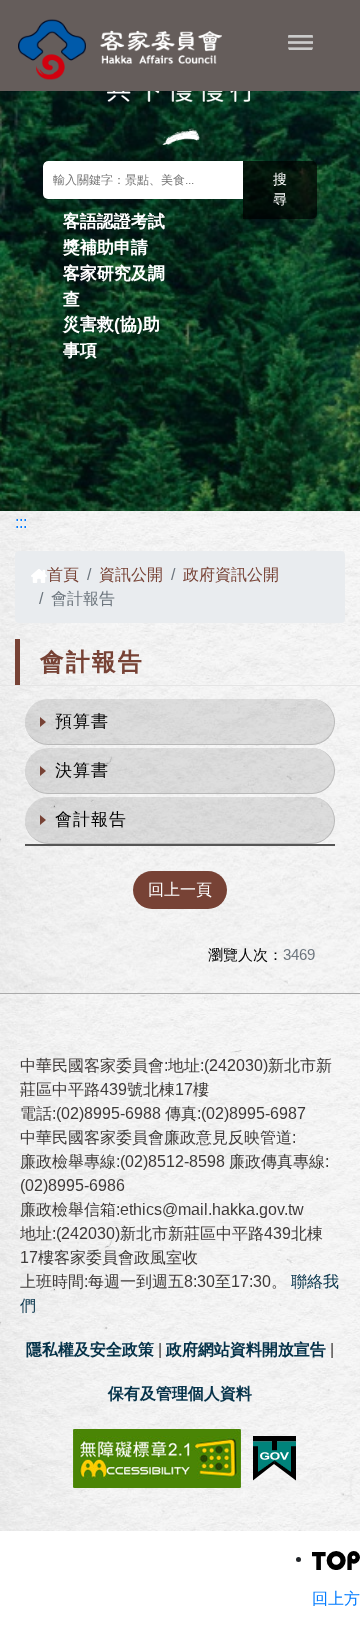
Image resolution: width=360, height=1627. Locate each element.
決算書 (82, 770)
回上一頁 (180, 889)
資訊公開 (131, 574)
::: (21, 522)
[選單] (300, 42)
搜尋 (280, 189)
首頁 (63, 574)
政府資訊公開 (231, 574)
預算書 (82, 721)
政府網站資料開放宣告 (246, 1349)
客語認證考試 (114, 221)
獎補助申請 (105, 247)
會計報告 (91, 819)
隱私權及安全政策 (90, 1349)
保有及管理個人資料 (180, 1393)
